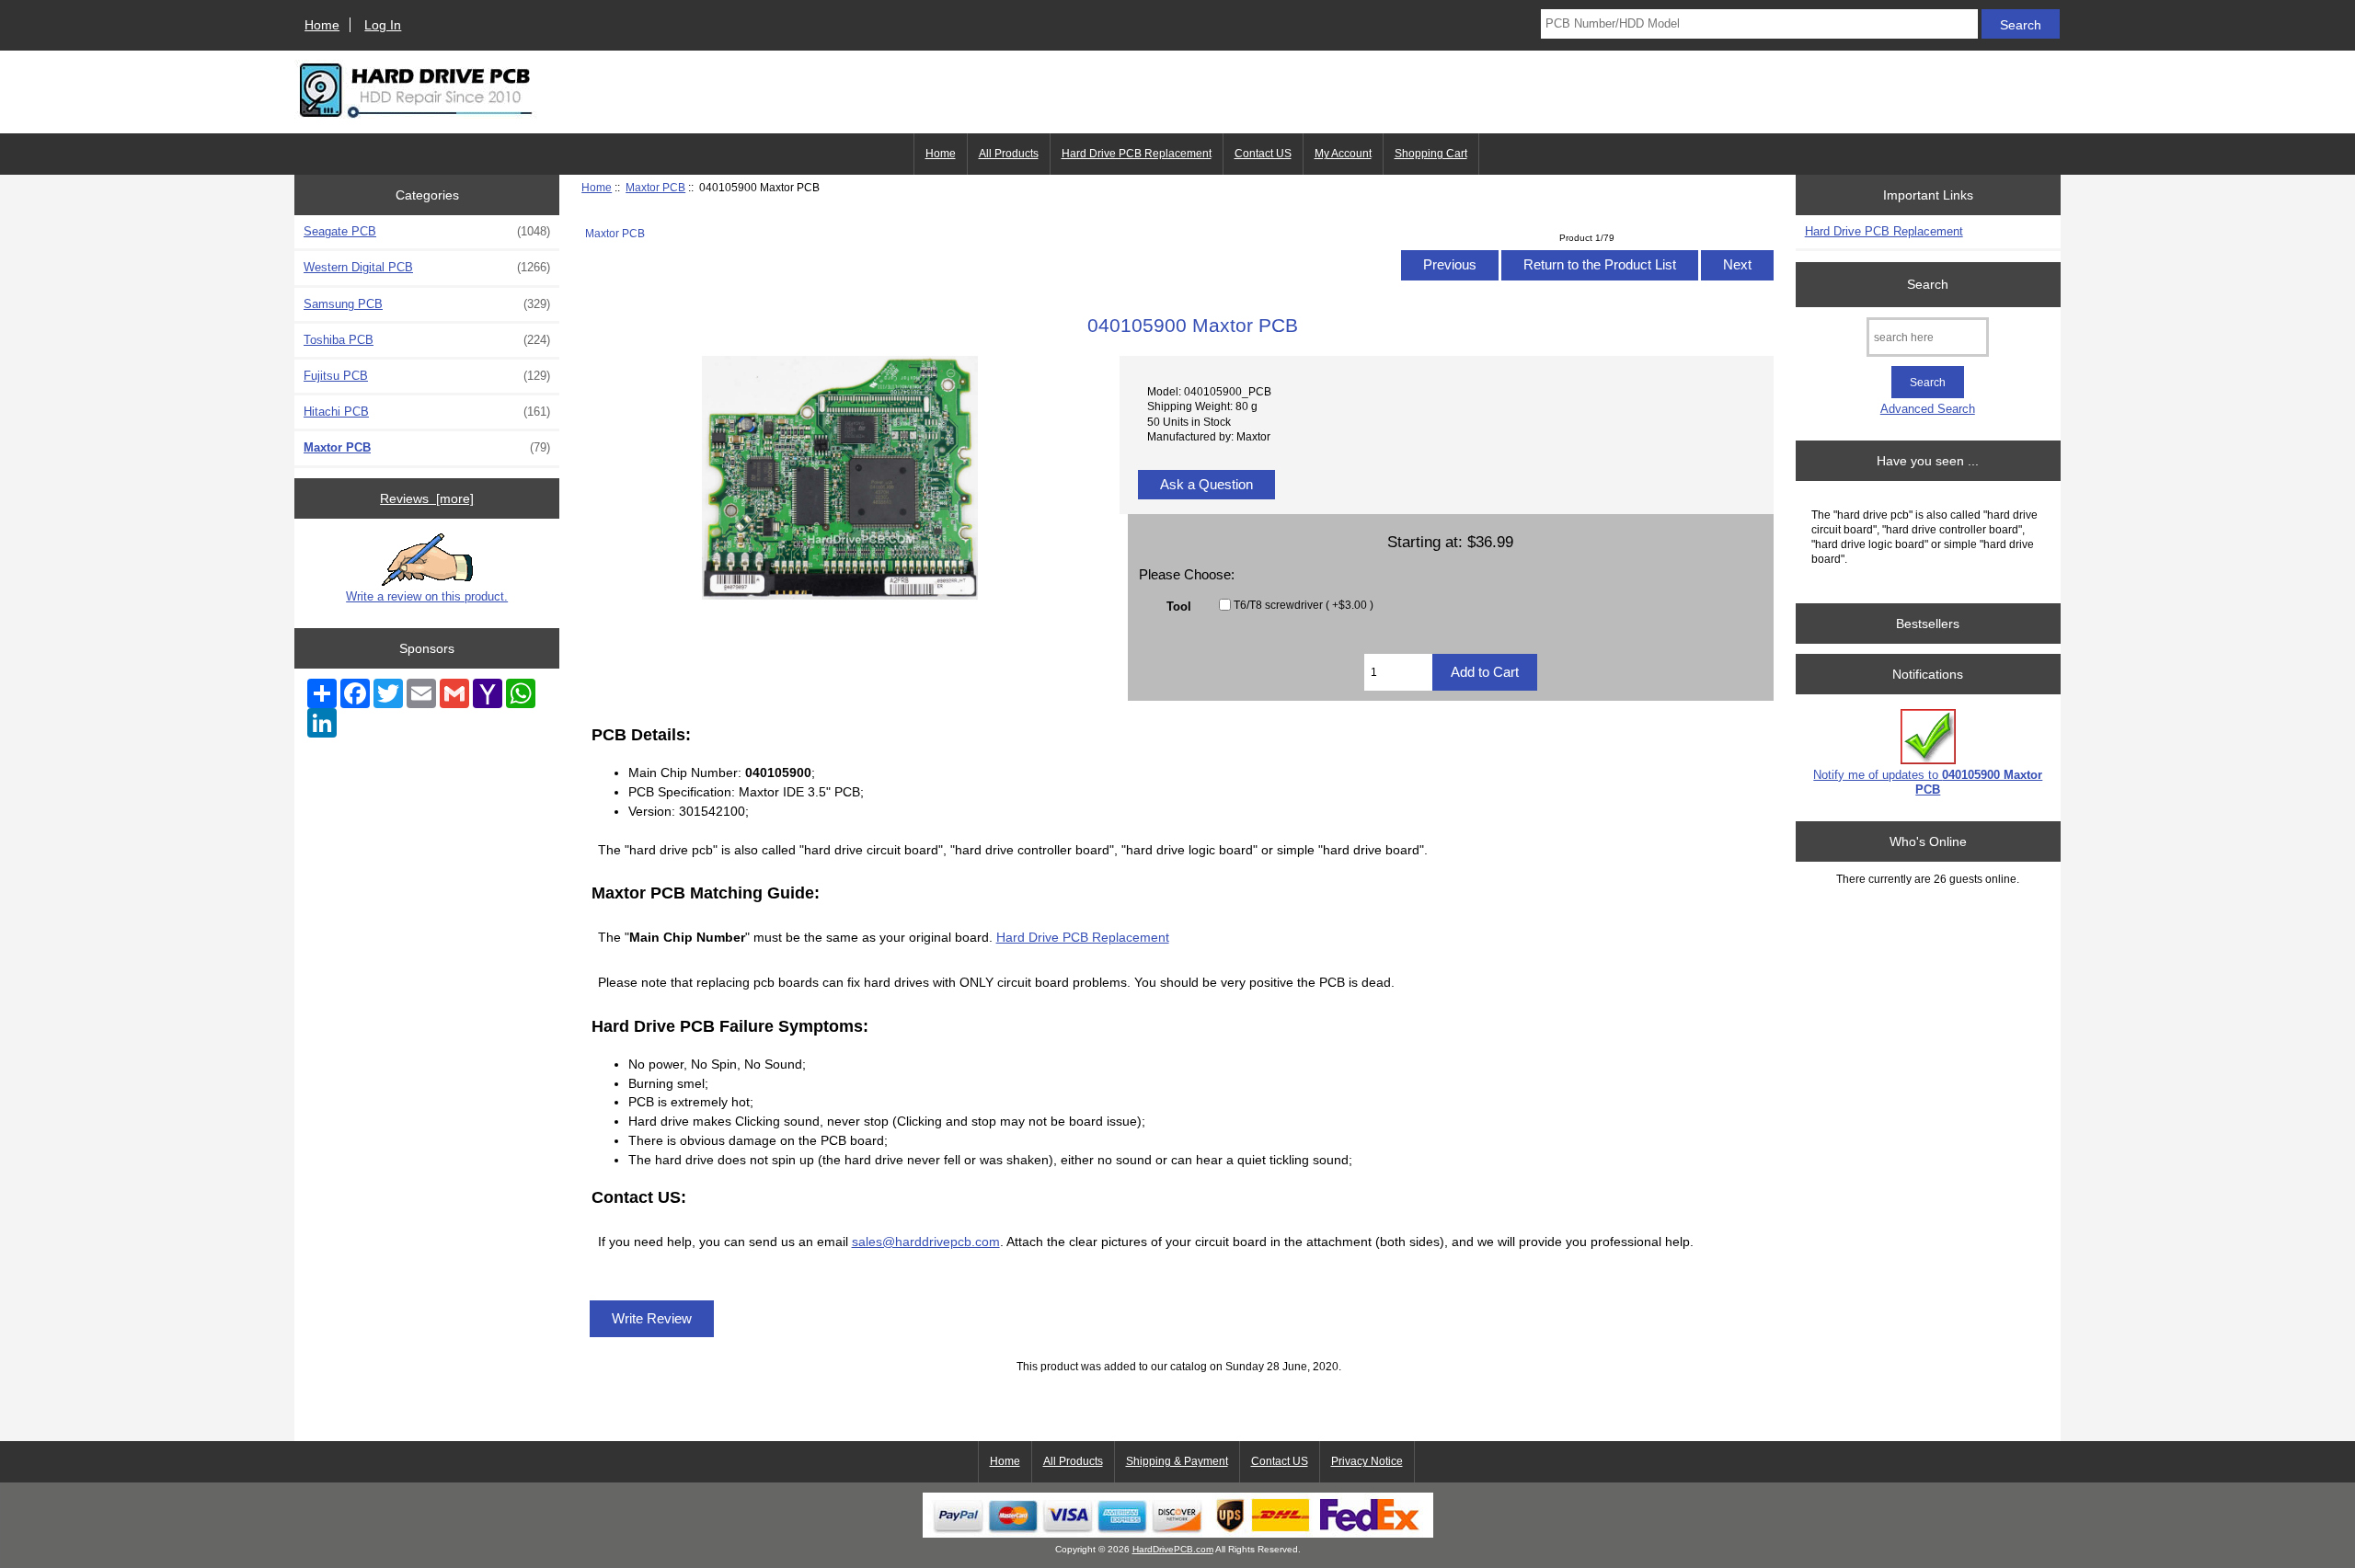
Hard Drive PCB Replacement (1137, 154)
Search (1928, 284)
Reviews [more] (427, 498)
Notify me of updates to (1928, 782)
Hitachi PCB (427, 412)
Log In (383, 25)
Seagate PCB (427, 231)
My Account (1343, 154)
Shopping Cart (1431, 154)
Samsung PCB (427, 304)
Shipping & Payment (1177, 1461)
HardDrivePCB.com (1173, 1549)
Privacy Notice (1367, 1461)
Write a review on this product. (427, 596)
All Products (1009, 154)
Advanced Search (1928, 409)
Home (322, 25)
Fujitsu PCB (427, 376)
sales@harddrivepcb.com (926, 1242)
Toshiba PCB (427, 340)
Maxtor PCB (655, 187)
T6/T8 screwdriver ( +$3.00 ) (1304, 605)
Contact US (1263, 154)
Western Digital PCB (427, 267)
